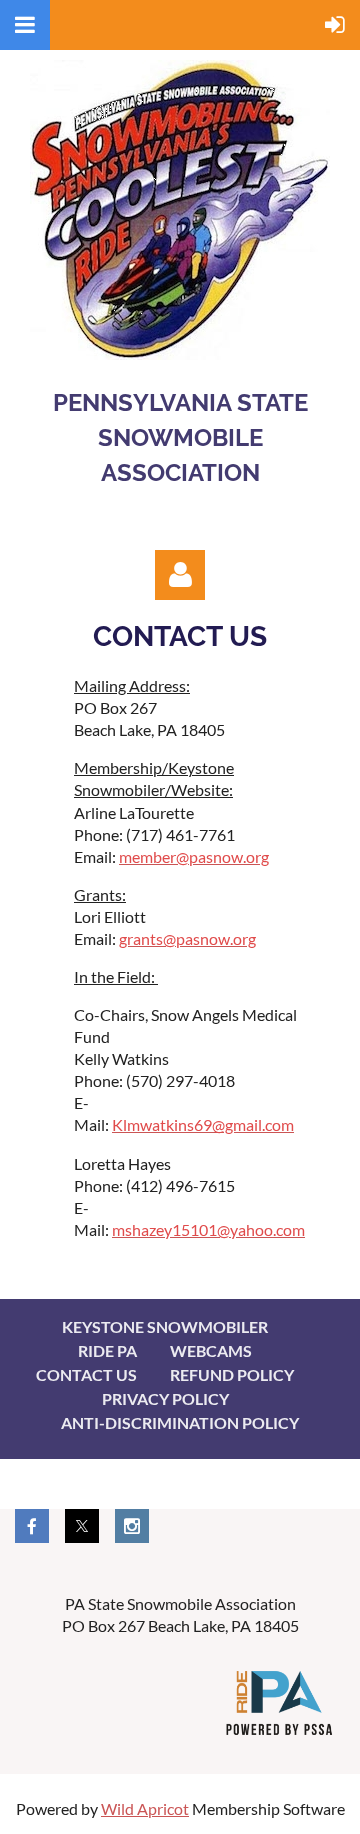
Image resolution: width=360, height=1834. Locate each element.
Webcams (211, 1350)
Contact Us (86, 1374)
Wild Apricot (145, 1808)
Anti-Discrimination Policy (180, 1422)
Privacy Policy (165, 1398)
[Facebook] (32, 1526)
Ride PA (107, 1350)
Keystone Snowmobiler (165, 1326)
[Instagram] (132, 1526)
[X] (82, 1526)
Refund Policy (232, 1374)
